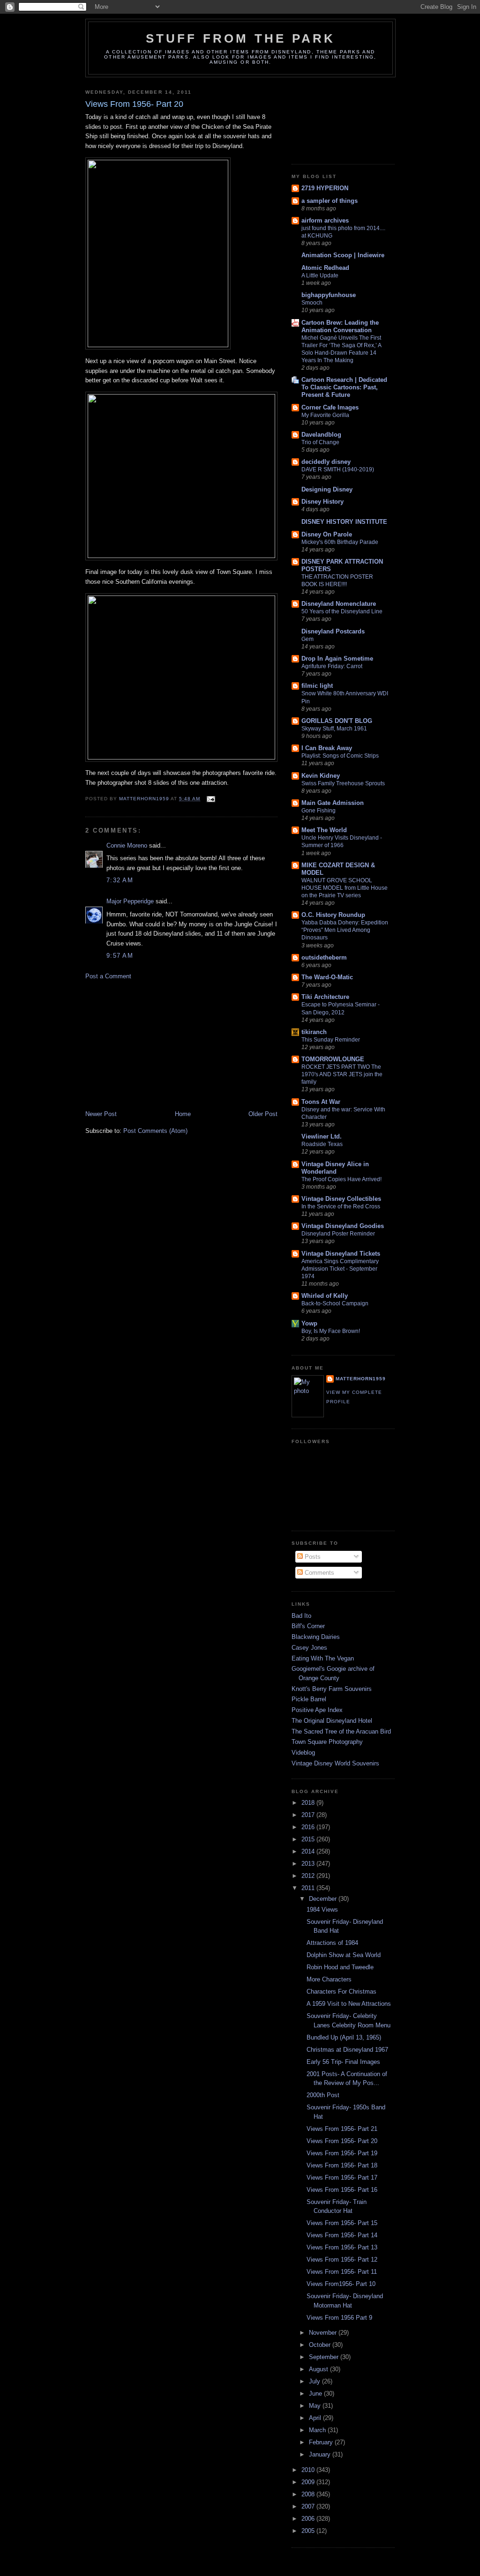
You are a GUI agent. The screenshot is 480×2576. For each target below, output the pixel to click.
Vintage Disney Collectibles (341, 1199)
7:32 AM (120, 880)
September (325, 2357)
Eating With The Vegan (323, 1658)
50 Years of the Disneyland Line (342, 611)
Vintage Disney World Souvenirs (335, 1763)
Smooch (312, 303)
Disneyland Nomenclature (339, 604)
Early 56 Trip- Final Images (343, 2062)
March (318, 2430)
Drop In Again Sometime (337, 659)
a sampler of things (330, 201)
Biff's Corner (308, 1626)
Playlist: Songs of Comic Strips (340, 756)
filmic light (317, 686)
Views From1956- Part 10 (341, 2284)
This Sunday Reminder (331, 1040)
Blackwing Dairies (316, 1637)
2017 (309, 1815)
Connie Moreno (127, 845)
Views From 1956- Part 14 (342, 2235)
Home (183, 1114)
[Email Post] (211, 799)
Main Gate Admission (333, 803)
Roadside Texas (322, 1144)
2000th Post (323, 2095)
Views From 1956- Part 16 (342, 2190)
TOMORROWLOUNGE (333, 1059)
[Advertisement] (156, 1044)
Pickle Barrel (309, 1699)
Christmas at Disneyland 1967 (347, 2050)
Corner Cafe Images (330, 407)
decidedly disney (326, 462)
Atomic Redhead (325, 268)
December (324, 1899)
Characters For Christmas (341, 1992)
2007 (309, 2506)
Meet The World (324, 830)
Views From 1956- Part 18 (342, 2165)
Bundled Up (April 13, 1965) (344, 2037)
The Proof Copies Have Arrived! (341, 1179)
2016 (309, 1827)
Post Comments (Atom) (155, 1131)
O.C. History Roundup (333, 915)
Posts (312, 1557)
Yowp (309, 1323)
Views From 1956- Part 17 (342, 2178)
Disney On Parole (327, 534)
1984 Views (322, 1910)
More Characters (329, 1979)
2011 (309, 1888)
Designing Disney (327, 489)
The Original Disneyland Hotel (332, 1721)
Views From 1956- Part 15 (342, 2223)
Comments (319, 1573)
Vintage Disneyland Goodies (343, 1226)
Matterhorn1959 (361, 1379)
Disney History (322, 502)
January (321, 2454)
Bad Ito (301, 1616)
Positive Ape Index (317, 1710)
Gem (307, 639)
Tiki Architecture (325, 997)
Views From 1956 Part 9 (339, 2318)
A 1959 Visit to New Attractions (349, 2004)
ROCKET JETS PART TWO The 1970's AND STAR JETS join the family (342, 1074)
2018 (309, 1803)
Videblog (303, 1753)
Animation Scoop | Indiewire (343, 255)
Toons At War (321, 1102)
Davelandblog (321, 435)
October (321, 2345)
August (319, 2369)
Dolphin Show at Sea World (344, 1955)
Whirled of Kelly (325, 1296)
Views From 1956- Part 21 (342, 2129)
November (324, 2333)
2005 (309, 2531)
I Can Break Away (327, 748)
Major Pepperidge (130, 901)
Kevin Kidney (321, 776)
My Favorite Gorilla (325, 415)
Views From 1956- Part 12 (342, 2260)
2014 (309, 1851)
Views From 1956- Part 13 (342, 2247)
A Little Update (320, 275)
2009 (309, 2482)
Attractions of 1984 (332, 1943)
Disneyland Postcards (333, 631)
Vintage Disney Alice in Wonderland (335, 1168)
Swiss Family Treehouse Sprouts (343, 783)
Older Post (263, 1114)
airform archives (325, 220)
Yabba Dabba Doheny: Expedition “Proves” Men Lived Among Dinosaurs (345, 930)
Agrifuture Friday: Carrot (332, 666)
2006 (309, 2519)
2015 (309, 1839)
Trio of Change (320, 442)
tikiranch (314, 1032)
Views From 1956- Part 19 (342, 2153)
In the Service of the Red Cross (341, 1206)
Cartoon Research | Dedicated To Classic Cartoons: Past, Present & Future (344, 387)
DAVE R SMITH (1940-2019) (338, 469)
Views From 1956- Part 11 (342, 2272)
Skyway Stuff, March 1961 (334, 729)
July (315, 2381)
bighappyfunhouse (329, 295)
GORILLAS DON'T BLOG (337, 721)
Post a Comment (108, 976)
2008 (309, 2494)
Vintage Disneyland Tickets (341, 1254)
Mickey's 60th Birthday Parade (340, 542)
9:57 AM (120, 956)
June (316, 2394)
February (322, 2442)
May (316, 2406)
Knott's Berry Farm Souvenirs (332, 1689)
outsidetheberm (324, 957)
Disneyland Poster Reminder (338, 1234)
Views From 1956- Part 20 (342, 2141)
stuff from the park (241, 38)
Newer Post (101, 1114)
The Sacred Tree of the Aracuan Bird (341, 1731)
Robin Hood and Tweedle (340, 1967)
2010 (309, 2470)
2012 (309, 1876)
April (316, 2418)
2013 (309, 1864)
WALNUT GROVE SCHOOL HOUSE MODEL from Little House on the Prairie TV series (345, 888)
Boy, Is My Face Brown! (331, 1331)
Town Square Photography (327, 1742)
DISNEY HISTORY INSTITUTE (344, 522)
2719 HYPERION (325, 188)
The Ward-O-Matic (327, 977)
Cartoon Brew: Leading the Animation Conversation (340, 326)
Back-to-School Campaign (335, 1303)
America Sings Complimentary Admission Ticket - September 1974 (340, 1269)
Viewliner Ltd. (322, 1136)
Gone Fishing (319, 811)
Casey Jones (309, 1648)
